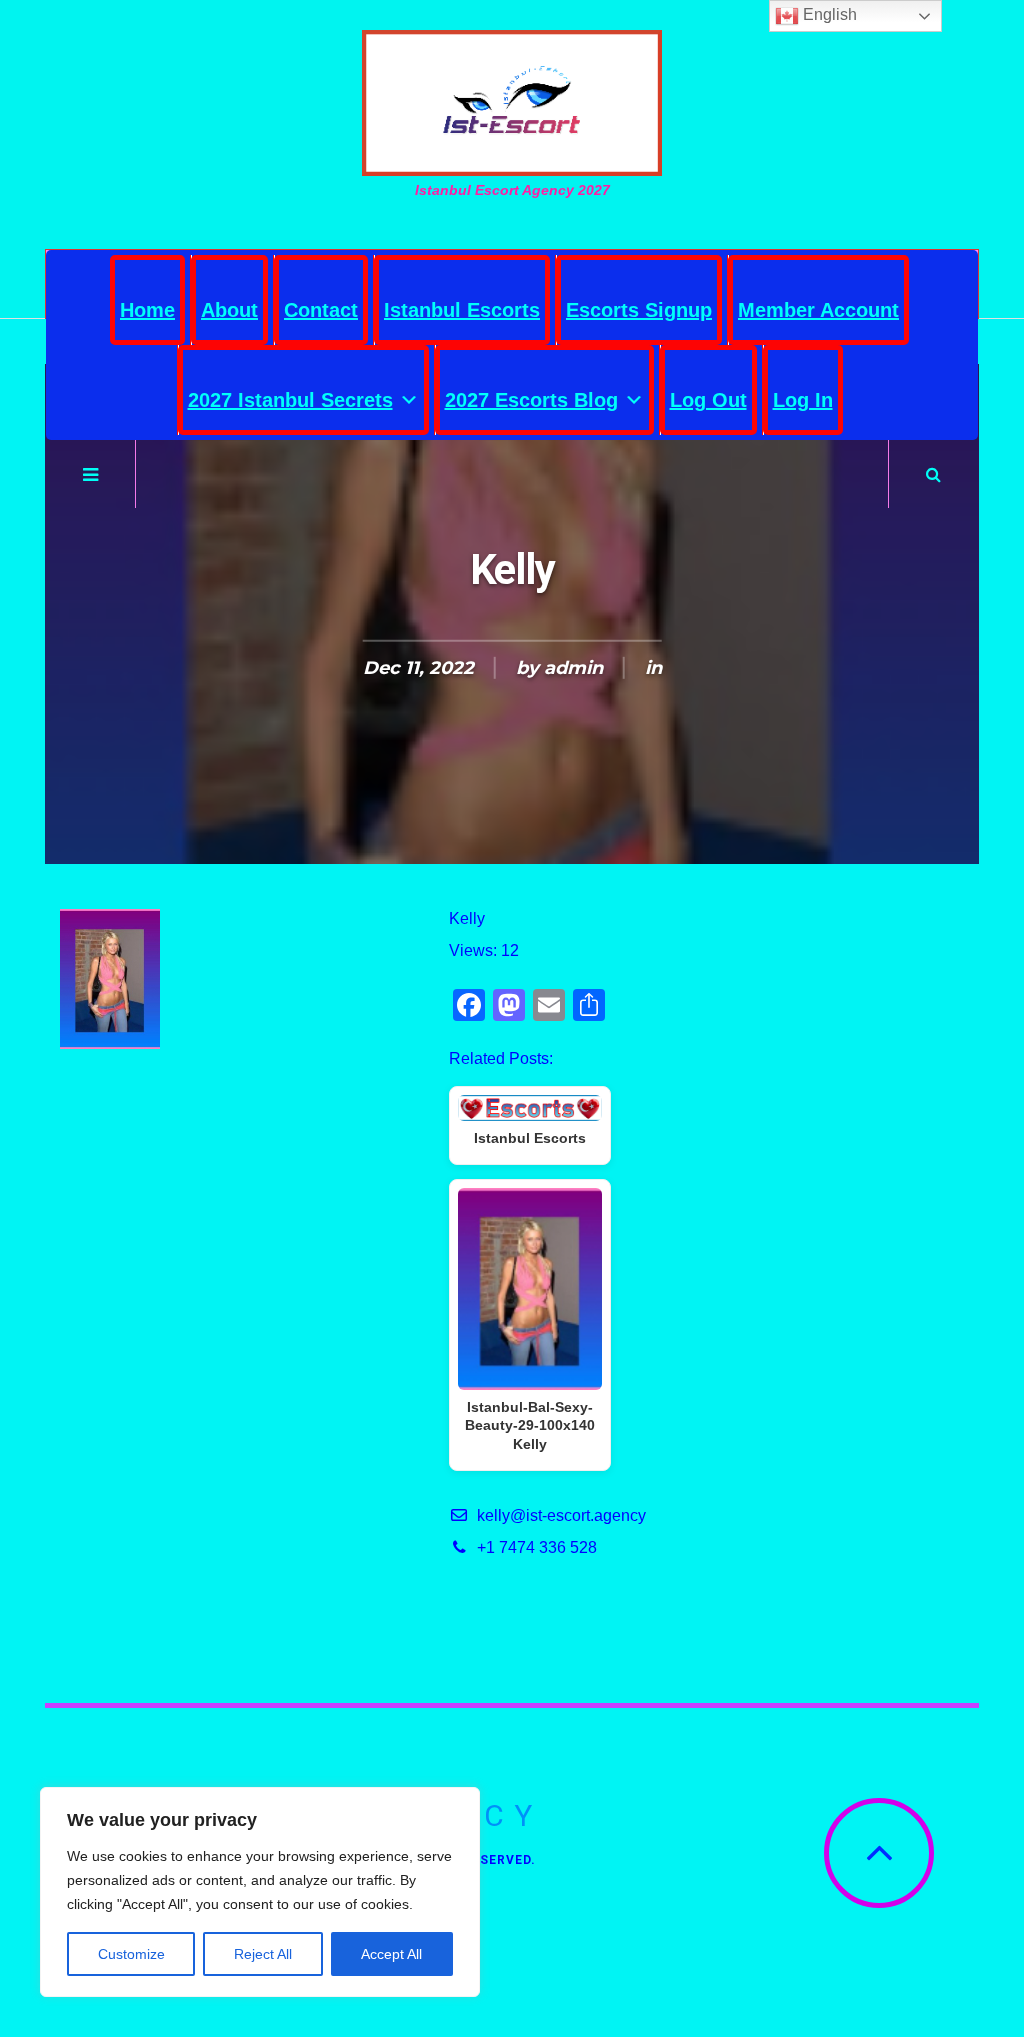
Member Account (818, 310)
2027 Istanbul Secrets (290, 400)
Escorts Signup (639, 310)
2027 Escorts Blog (531, 400)
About (229, 310)
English (828, 14)
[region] (260, 1892)
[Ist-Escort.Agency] (512, 103)
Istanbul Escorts (462, 310)
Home (147, 310)
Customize (131, 1954)
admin (573, 668)
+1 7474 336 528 (537, 1547)
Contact (321, 310)
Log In (803, 400)
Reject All (263, 1954)
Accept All (391, 1954)
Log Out (708, 400)
